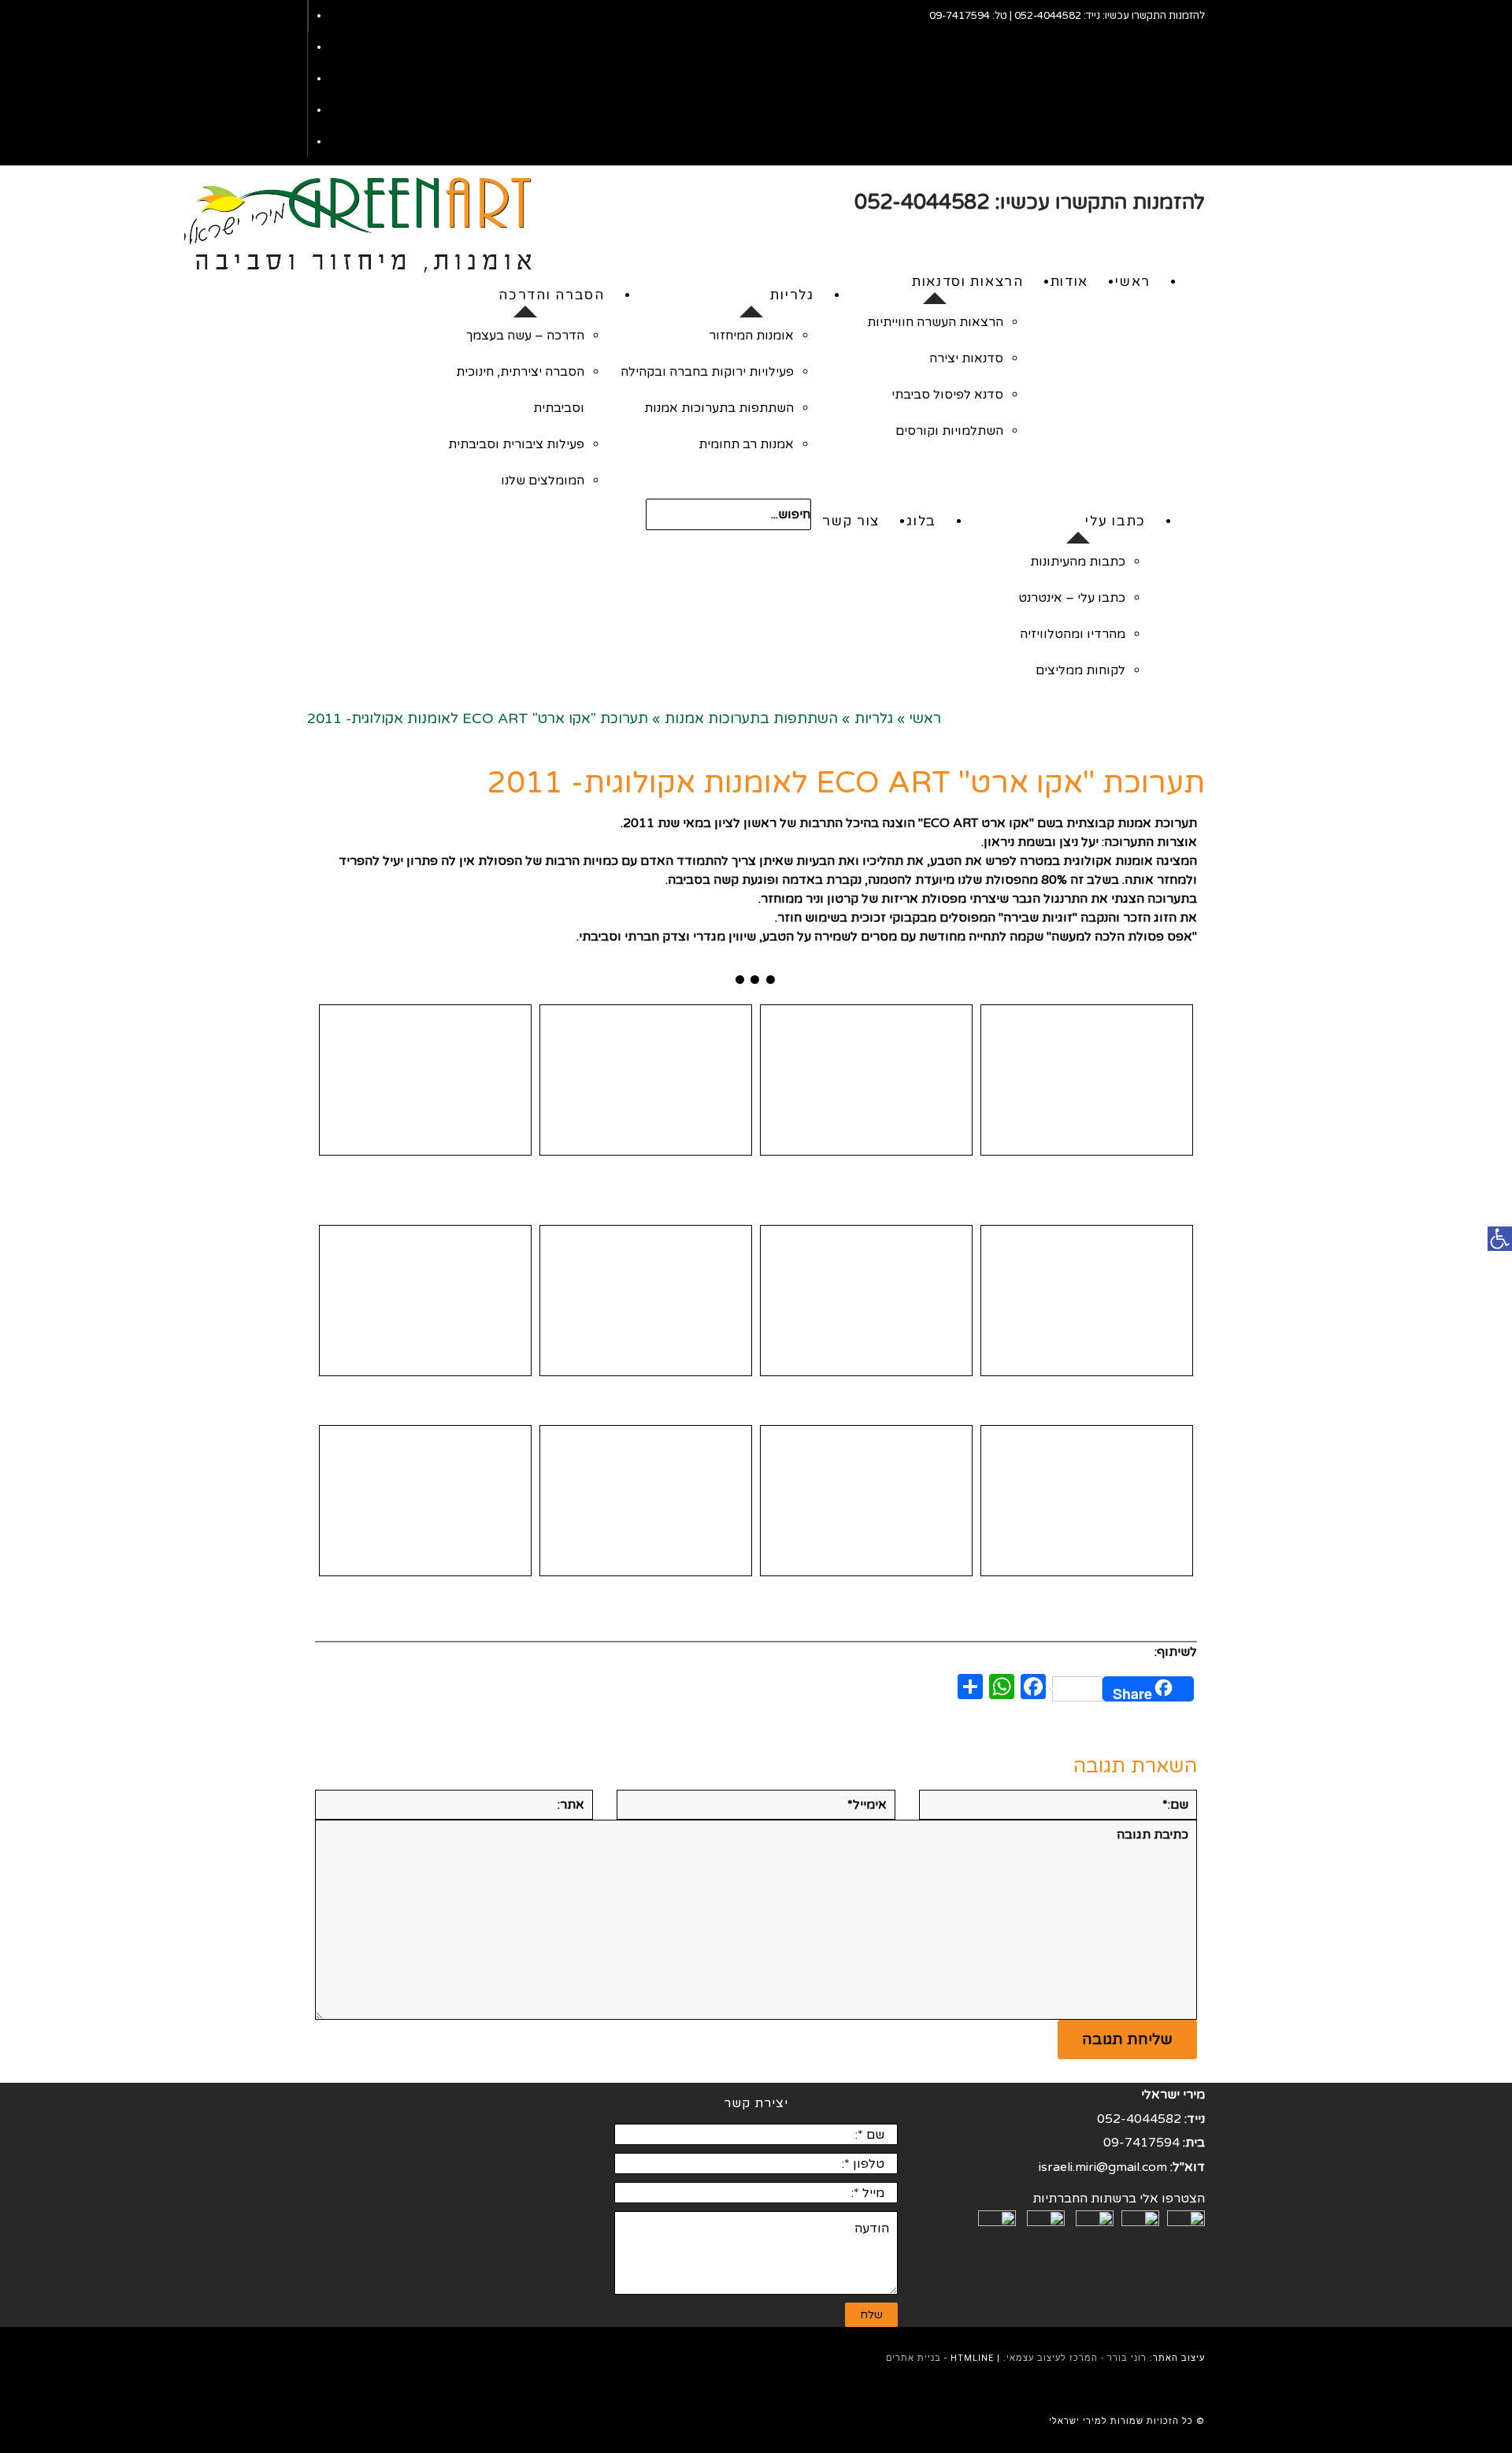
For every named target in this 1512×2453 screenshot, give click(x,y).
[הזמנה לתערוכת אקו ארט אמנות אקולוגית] (866, 1301)
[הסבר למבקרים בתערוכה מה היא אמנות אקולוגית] (646, 1501)
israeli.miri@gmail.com (1103, 2167)
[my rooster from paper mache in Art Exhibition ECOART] (866, 1080)
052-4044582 (1048, 16)
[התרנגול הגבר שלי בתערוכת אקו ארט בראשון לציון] (1087, 1301)
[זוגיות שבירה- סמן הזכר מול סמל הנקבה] (866, 1501)
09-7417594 (960, 16)
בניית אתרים (913, 2358)
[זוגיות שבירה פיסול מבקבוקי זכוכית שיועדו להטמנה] (425, 1501)
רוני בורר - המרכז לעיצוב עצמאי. (1075, 2358)
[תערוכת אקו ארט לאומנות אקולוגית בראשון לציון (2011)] (646, 1080)
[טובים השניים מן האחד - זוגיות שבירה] (425, 1080)
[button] (1500, 1239)
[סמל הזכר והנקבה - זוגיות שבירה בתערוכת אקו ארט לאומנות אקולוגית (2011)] (1087, 1080)
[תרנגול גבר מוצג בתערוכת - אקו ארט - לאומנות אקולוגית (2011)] (646, 1301)
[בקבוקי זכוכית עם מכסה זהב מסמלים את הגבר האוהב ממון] (425, 1301)
